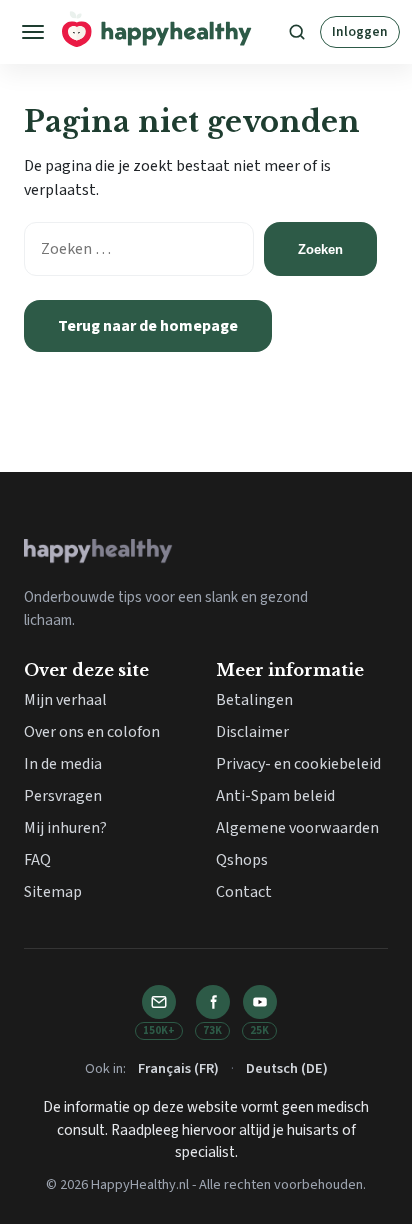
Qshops (242, 860)
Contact (244, 892)
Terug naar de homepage (148, 326)
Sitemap (53, 892)
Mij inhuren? (65, 828)
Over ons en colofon (92, 732)
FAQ (37, 860)
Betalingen (254, 700)
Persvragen (63, 796)
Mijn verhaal (65, 700)
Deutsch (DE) (287, 1068)
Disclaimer (252, 732)
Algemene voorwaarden (297, 828)
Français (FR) (178, 1068)
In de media (63, 764)
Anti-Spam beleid (275, 796)
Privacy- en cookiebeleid (298, 764)
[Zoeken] (297, 32)
